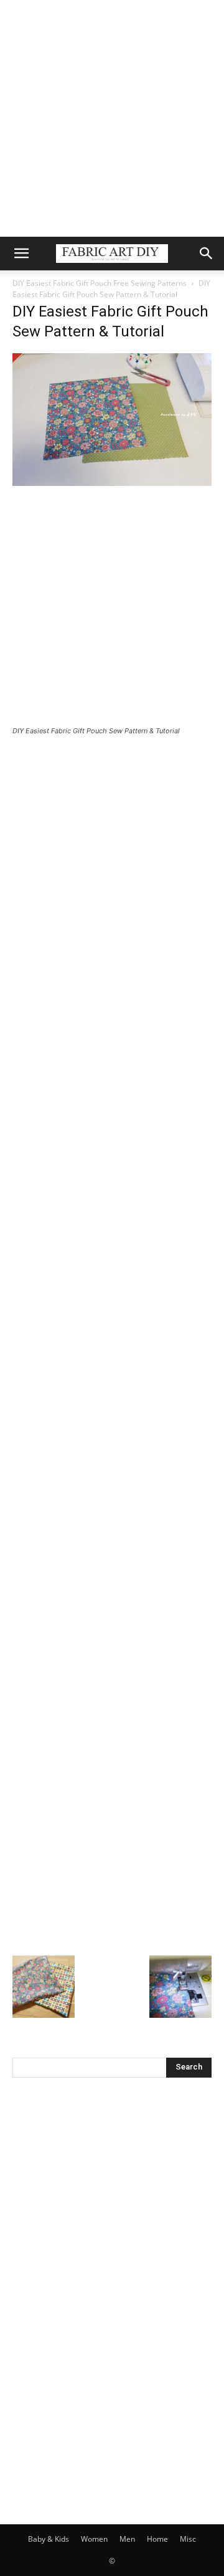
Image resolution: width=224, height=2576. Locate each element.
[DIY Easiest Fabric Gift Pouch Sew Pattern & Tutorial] (112, 482)
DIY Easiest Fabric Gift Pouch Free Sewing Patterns (100, 283)
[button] (21, 254)
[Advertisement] (112, 118)
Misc (188, 2539)
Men (127, 2539)
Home (157, 2539)
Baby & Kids (49, 2539)
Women (94, 2539)
